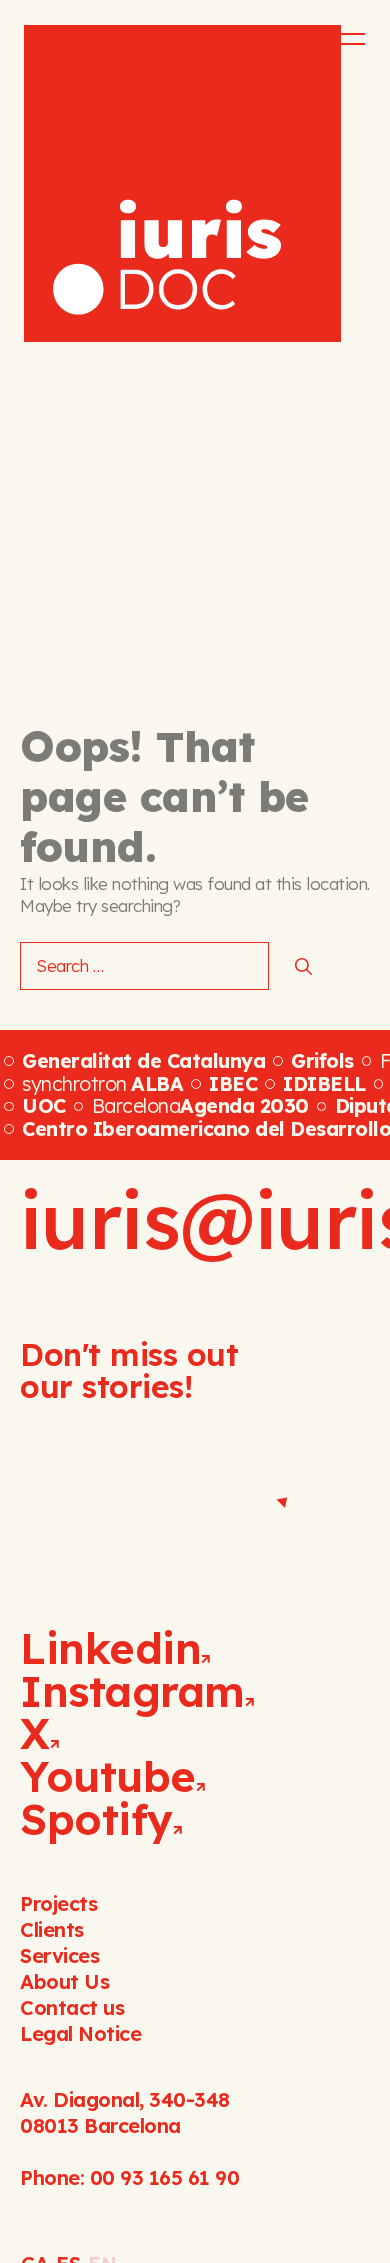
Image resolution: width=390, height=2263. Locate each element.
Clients (52, 1929)
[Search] (303, 966)
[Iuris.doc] (182, 183)
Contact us (72, 2007)
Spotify (96, 1819)
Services (59, 1955)
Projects (58, 1903)
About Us (64, 1981)
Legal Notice (80, 2033)
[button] (339, 39)
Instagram (132, 1691)
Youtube (108, 1776)
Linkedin (110, 1648)
